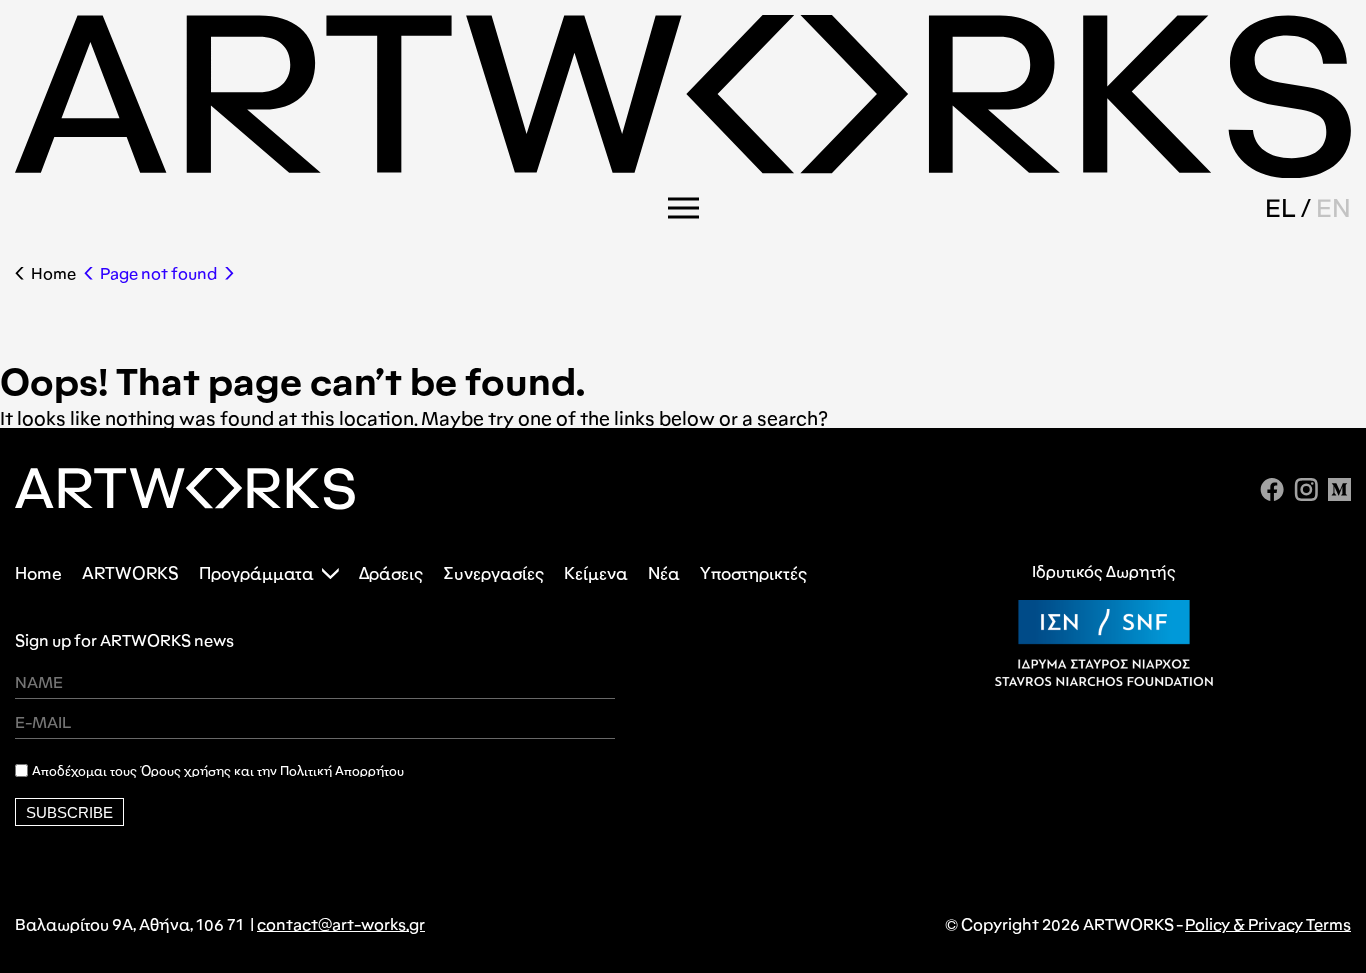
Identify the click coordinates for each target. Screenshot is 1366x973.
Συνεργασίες (493, 573)
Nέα (664, 573)
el (1280, 208)
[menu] (683, 208)
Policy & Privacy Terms (1268, 924)
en (1333, 208)
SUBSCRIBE (69, 812)
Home (53, 273)
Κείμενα (596, 573)
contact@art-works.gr (341, 924)
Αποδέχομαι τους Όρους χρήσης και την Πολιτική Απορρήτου (218, 771)
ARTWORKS (130, 573)
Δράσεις (391, 573)
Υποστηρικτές (753, 573)
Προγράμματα (256, 573)
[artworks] (683, 171)
